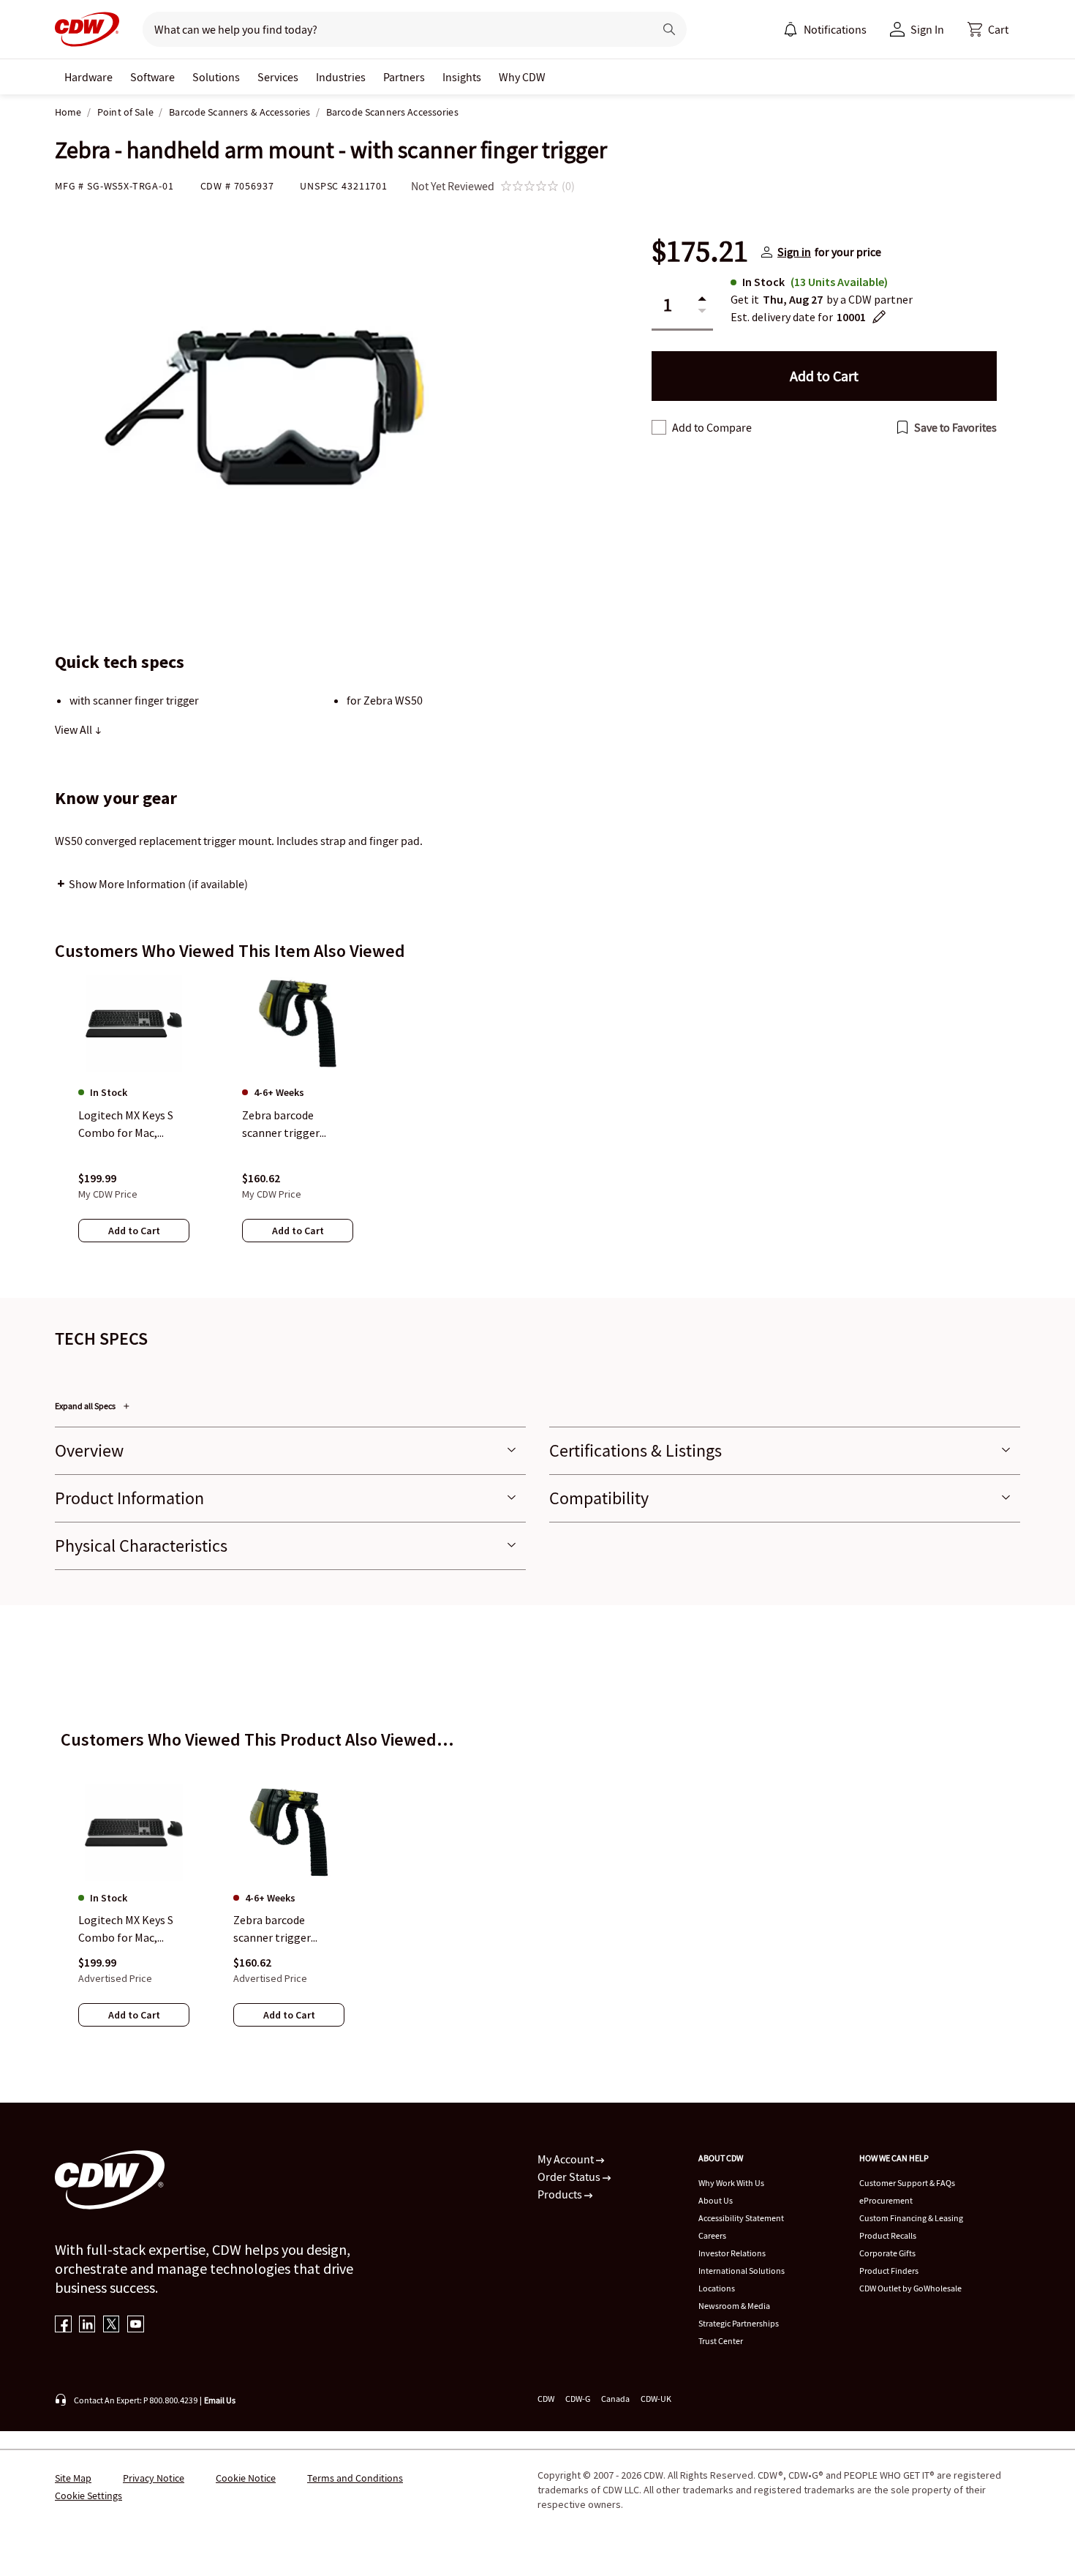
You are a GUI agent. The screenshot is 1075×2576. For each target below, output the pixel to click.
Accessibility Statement (741, 2218)
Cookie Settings (88, 2496)
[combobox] (392, 29)
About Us (716, 2200)
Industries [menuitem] (341, 77)
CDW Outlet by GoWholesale (910, 2288)
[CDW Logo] (87, 29)
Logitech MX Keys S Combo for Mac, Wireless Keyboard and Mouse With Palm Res (132, 1929)
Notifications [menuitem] (835, 29)
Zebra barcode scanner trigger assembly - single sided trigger (277, 1929)
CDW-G (578, 2399)
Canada (615, 2399)
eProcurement (886, 2200)
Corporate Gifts (887, 2253)
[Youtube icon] (136, 2325)
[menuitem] (791, 29)
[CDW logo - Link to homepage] (87, 29)
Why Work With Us (731, 2183)
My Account (567, 2159)
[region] (537, 1123)
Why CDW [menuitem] (522, 77)
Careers (712, 2235)
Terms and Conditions (355, 2478)
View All (75, 729)
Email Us (220, 2400)
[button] (988, 29)
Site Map (73, 2478)
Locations (717, 2288)
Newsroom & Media (734, 2306)
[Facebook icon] (63, 2325)
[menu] (825, 29)
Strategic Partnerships (739, 2323)
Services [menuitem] (278, 77)
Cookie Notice (246, 2478)
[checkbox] (659, 427)
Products (561, 2194)
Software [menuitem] (152, 77)
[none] (88, 77)
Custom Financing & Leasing (911, 2218)
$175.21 (700, 252)
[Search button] (669, 29)
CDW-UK (656, 2399)
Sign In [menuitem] (927, 29)
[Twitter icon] (112, 2325)
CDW (546, 2399)
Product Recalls (888, 2235)
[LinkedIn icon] (87, 2325)
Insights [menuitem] (462, 77)
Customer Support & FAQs (907, 2183)
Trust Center (721, 2341)
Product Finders (889, 2271)
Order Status (570, 2177)
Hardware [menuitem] (88, 77)
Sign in (794, 252)
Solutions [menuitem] (216, 77)
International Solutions (742, 2271)
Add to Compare (712, 427)
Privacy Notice (154, 2478)
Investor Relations (732, 2253)
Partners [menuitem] (404, 77)
